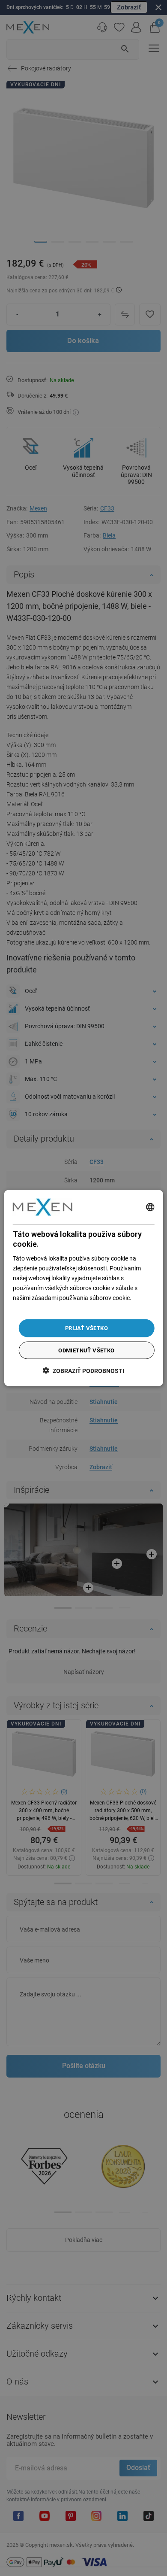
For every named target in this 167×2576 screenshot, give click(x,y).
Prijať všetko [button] (86, 1328)
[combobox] (150, 1207)
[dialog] (84, 1288)
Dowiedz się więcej (37, 1308)
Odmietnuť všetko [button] (86, 1350)
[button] (83, 1370)
